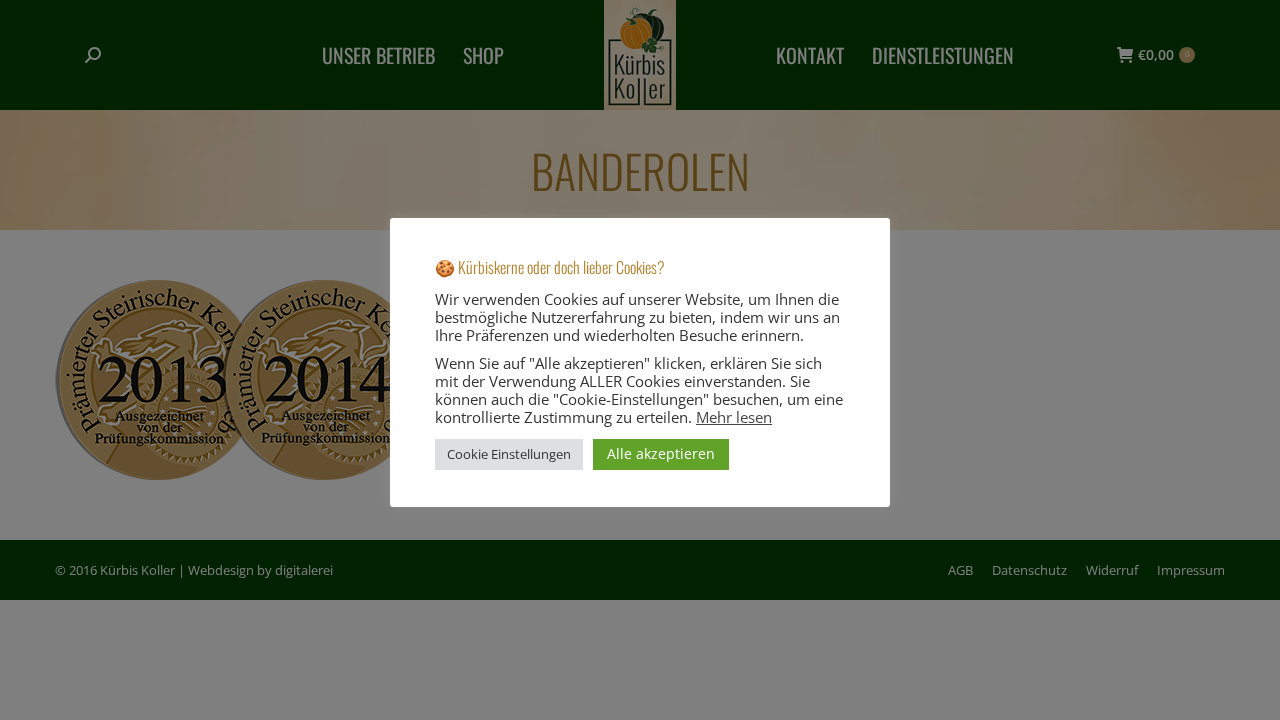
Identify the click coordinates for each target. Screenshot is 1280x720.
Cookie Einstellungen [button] (509, 454)
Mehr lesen (734, 417)
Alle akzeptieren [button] (661, 453)
